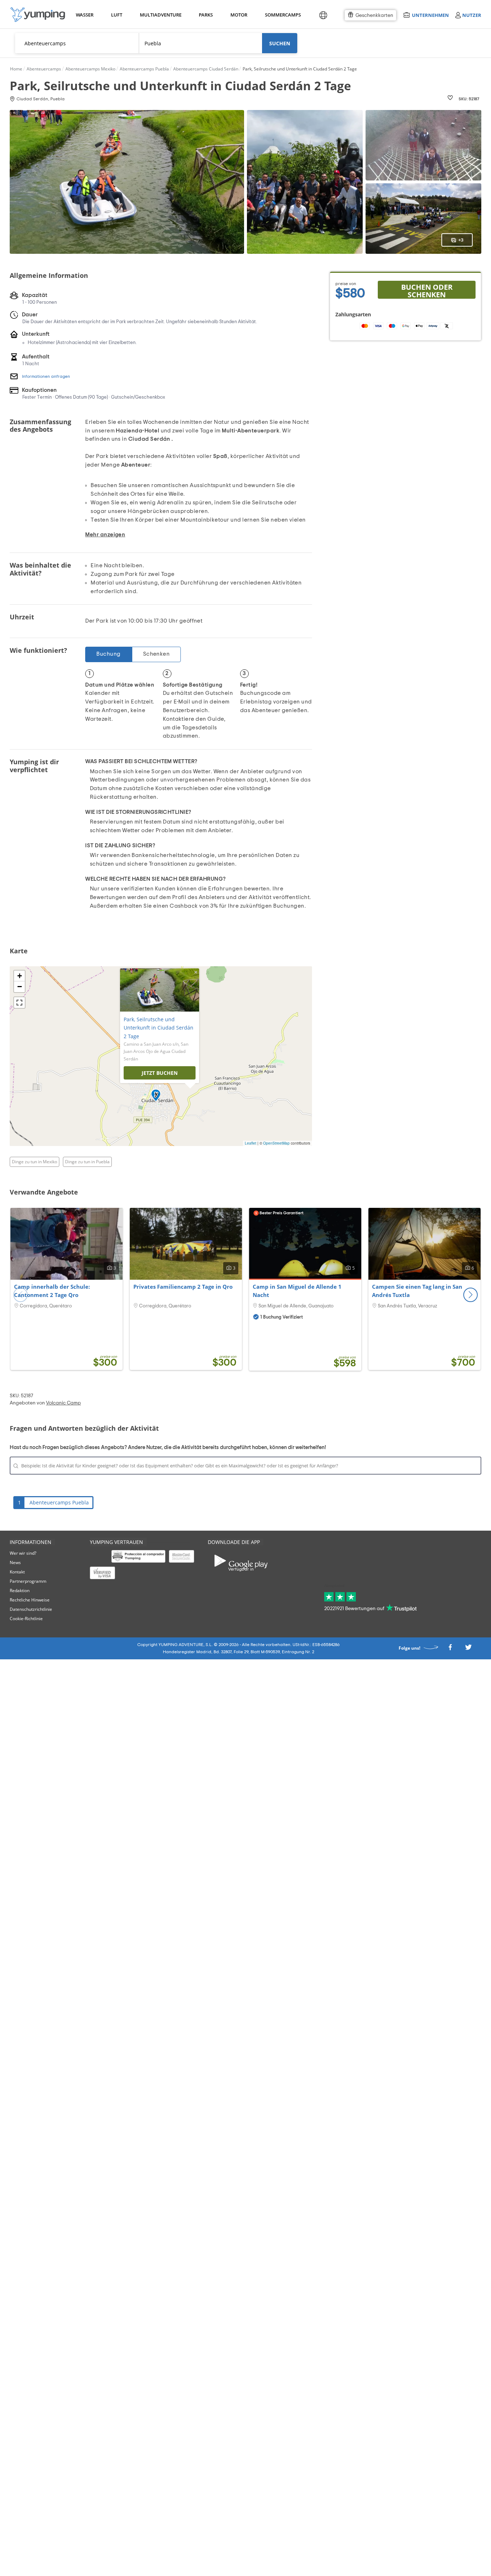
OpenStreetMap (276, 1143)
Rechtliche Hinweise (30, 1600)
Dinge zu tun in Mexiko (35, 1162)
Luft (117, 15)
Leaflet (251, 1143)
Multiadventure (159, 15)
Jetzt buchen (160, 1073)
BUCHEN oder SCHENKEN (427, 290)
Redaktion (20, 1590)
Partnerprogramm (28, 1581)
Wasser (84, 15)
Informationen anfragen (46, 376)
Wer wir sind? (23, 1553)
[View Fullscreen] (19, 1003)
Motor (239, 15)
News (15, 1562)
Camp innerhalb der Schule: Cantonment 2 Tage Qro (52, 1291)
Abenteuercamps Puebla (59, 1502)
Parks (206, 15)
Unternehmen (430, 15)
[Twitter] (468, 1649)
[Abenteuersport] (38, 15)
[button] (471, 1295)
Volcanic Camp (63, 1403)
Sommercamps (282, 15)
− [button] (20, 987)
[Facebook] (450, 1649)
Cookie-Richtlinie (26, 1619)
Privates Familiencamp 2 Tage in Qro (183, 1287)
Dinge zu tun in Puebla (87, 1162)
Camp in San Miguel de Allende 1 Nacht (297, 1291)
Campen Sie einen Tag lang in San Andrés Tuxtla (417, 1291)
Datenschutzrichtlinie (31, 1609)
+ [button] (20, 976)
